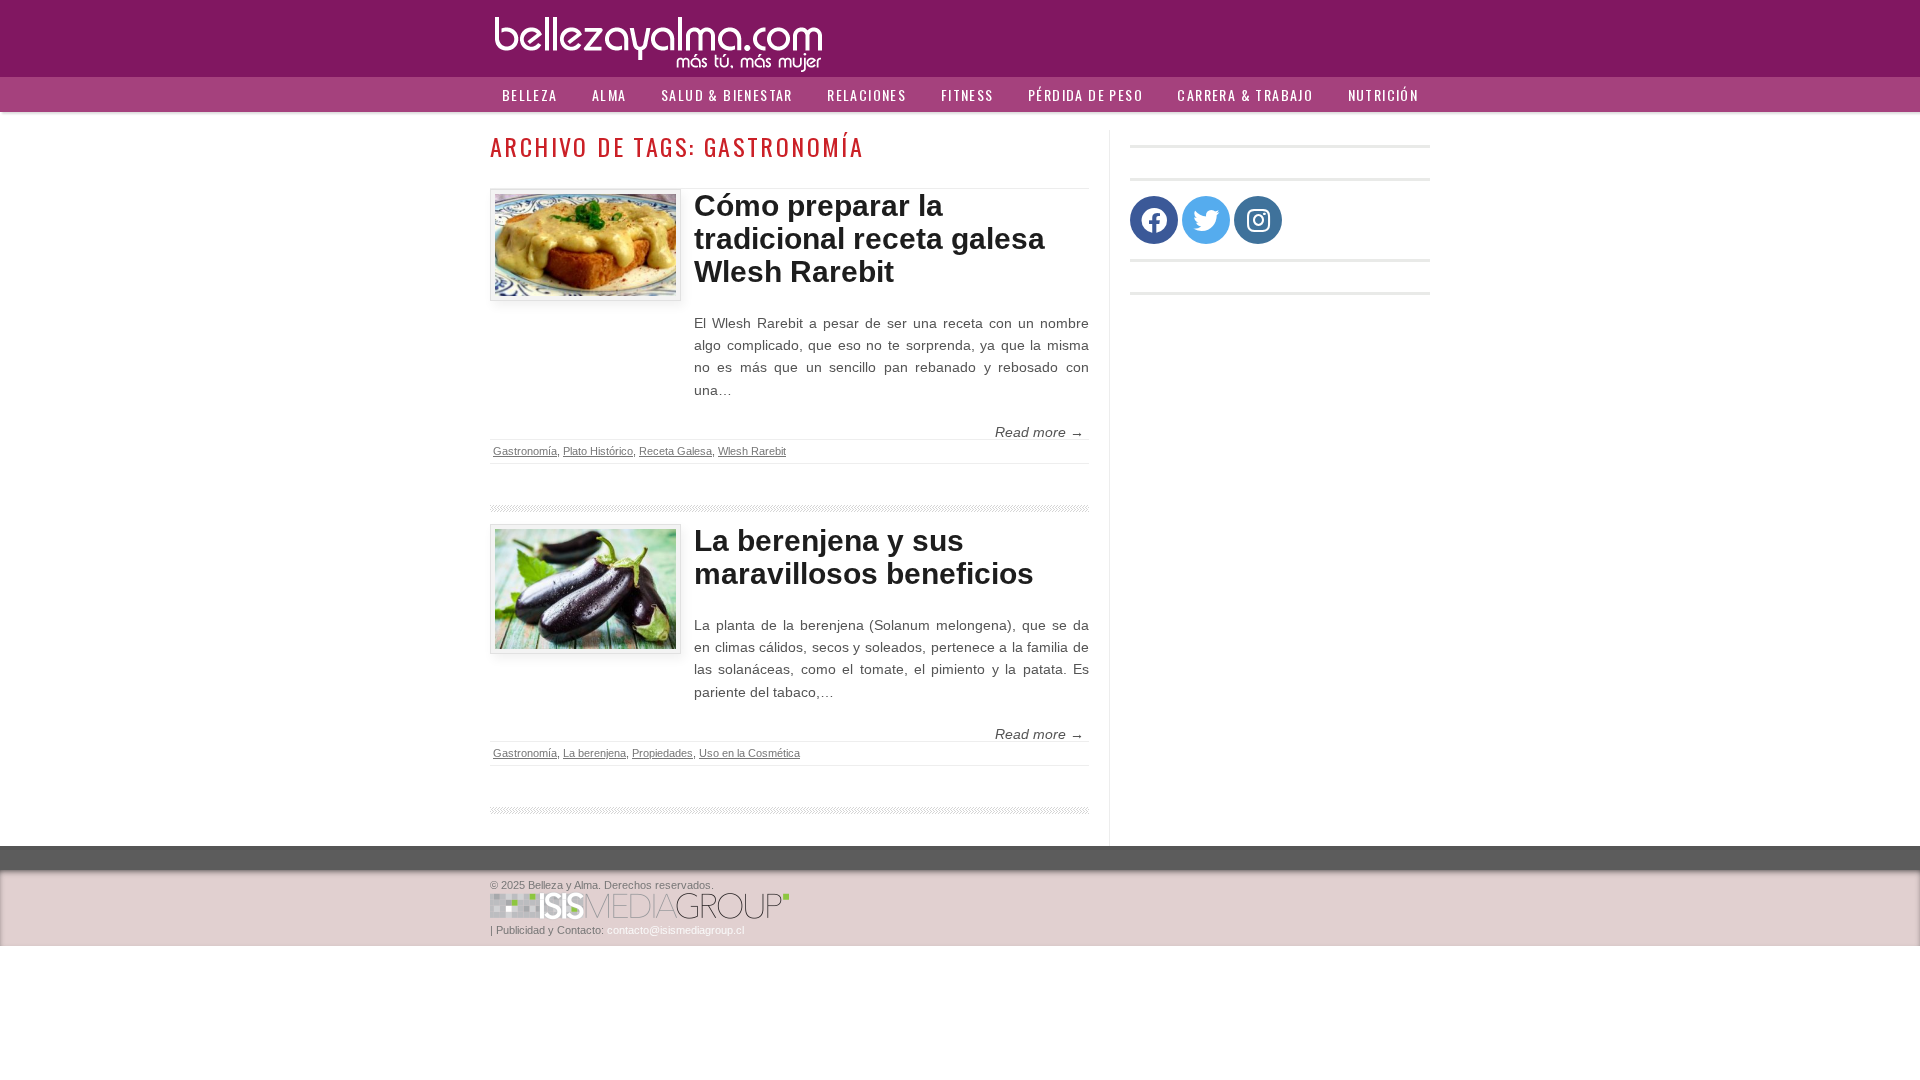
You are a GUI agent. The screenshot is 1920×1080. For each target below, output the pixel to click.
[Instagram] (1258, 220)
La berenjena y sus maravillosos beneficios (864, 557)
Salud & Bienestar (727, 94)
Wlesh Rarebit (752, 451)
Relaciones (866, 94)
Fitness (967, 94)
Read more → (1039, 432)
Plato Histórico (598, 451)
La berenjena (594, 753)
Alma (609, 94)
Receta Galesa (675, 451)
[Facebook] (1154, 220)
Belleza (530, 94)
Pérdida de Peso (1085, 94)
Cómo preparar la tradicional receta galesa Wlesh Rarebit (869, 238)
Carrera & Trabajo (1245, 94)
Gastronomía (525, 451)
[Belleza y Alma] (960, 38)
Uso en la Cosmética (749, 753)
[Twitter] (1206, 220)
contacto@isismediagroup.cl (675, 930)
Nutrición (1383, 94)
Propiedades (662, 753)
